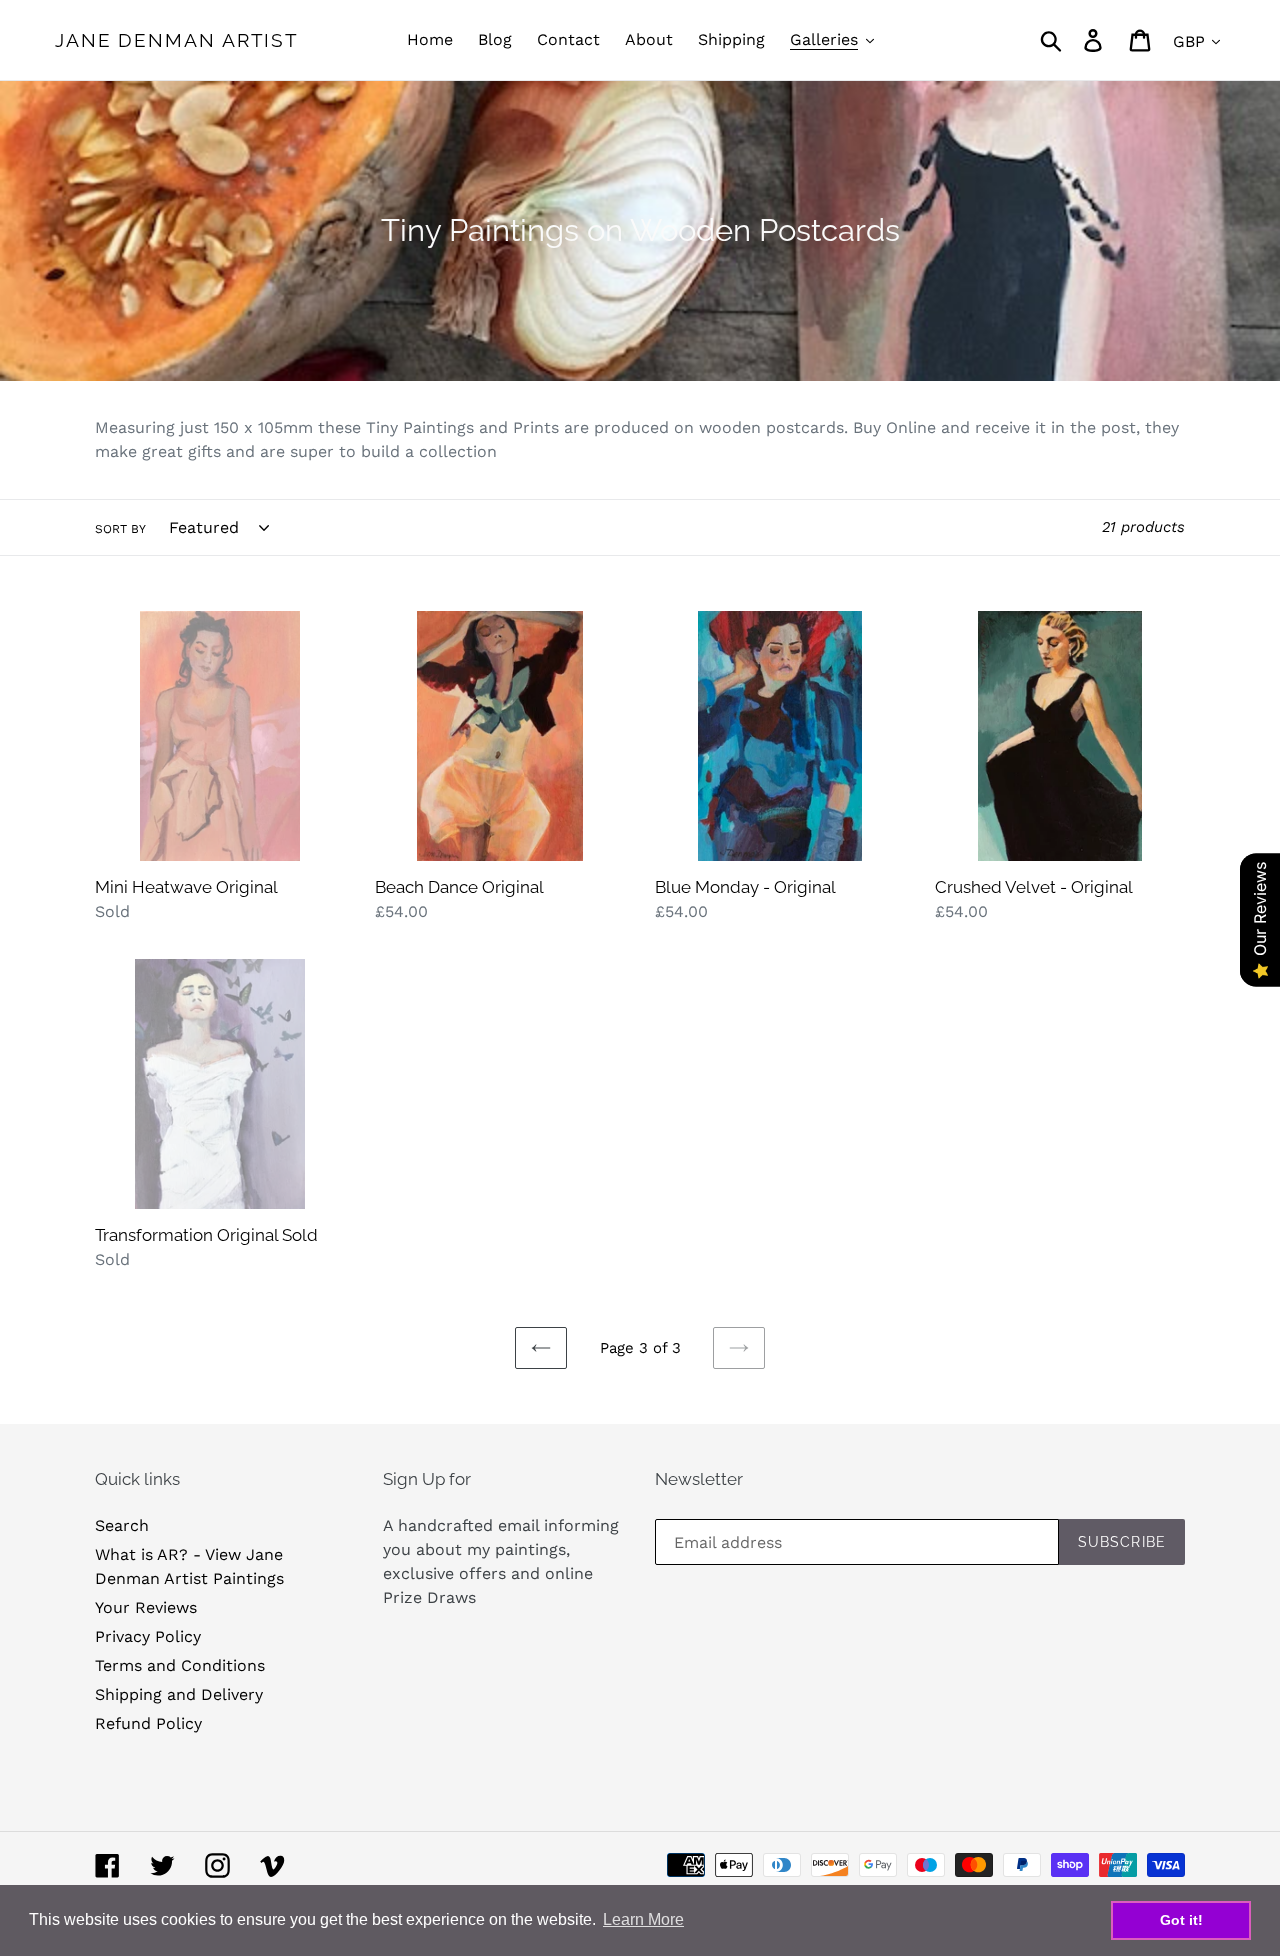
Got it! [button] (1181, 1920)
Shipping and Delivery (179, 1694)
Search (122, 1525)
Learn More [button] (643, 1919)
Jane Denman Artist (177, 40)
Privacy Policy (148, 1636)
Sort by (120, 529)
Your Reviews (146, 1607)
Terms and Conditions (180, 1665)
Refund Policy (148, 1723)
